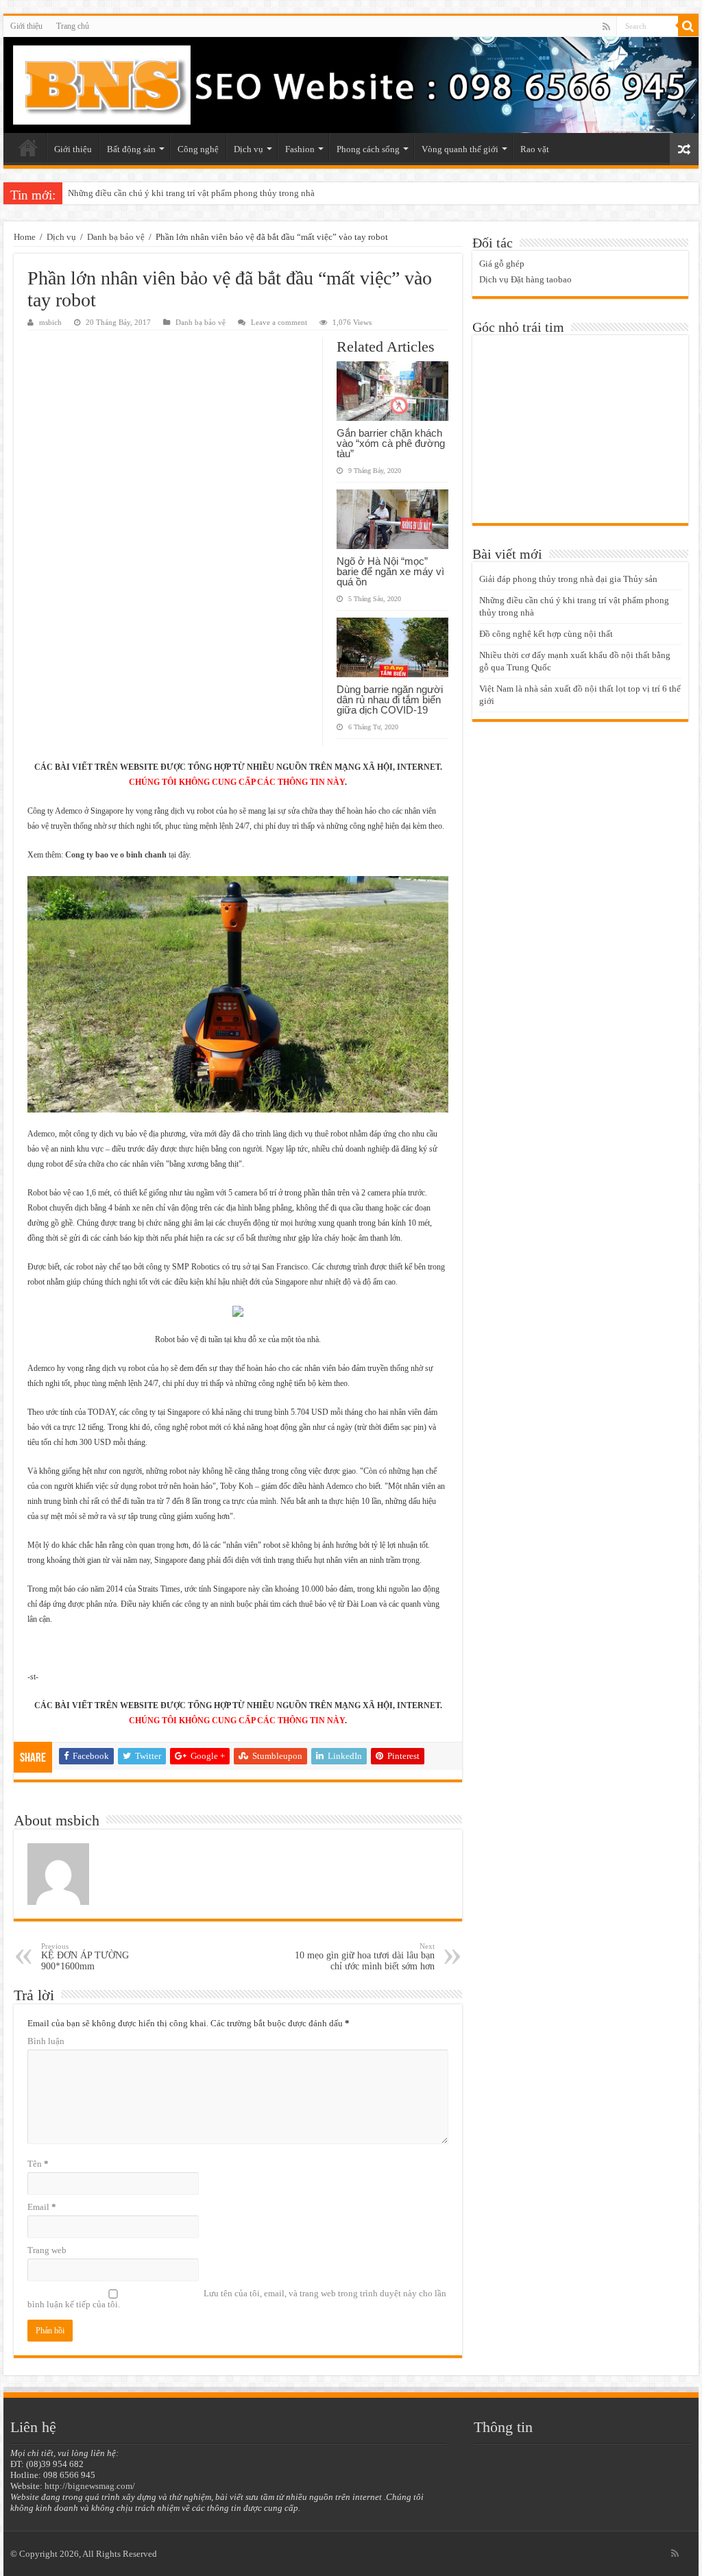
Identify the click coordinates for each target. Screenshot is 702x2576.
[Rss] (606, 27)
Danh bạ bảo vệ (116, 237)
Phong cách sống (368, 149)
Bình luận (46, 2041)
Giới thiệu (26, 26)
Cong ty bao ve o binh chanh (116, 855)
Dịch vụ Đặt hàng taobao (525, 279)
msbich (50, 322)
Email (42, 2207)
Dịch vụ (249, 149)
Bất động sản (131, 149)
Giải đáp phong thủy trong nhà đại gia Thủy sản (568, 579)
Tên (38, 2164)
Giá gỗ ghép (502, 264)
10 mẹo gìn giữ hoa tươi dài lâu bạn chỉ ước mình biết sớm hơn (365, 1957)
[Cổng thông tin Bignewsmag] (351, 85)
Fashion (300, 149)
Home (25, 237)
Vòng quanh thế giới (460, 149)
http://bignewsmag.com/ (90, 2486)
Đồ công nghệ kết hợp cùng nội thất (135, 193)
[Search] (688, 26)
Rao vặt (535, 149)
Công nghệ (198, 149)
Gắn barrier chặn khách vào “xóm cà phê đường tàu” (391, 443)
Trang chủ (73, 26)
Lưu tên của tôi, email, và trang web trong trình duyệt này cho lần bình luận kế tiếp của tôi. (237, 2299)
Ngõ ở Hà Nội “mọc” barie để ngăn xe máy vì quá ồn (390, 571)
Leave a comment (279, 322)
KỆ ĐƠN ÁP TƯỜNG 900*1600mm (85, 1957)
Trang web (47, 2250)
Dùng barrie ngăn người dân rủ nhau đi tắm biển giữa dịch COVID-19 (390, 700)
